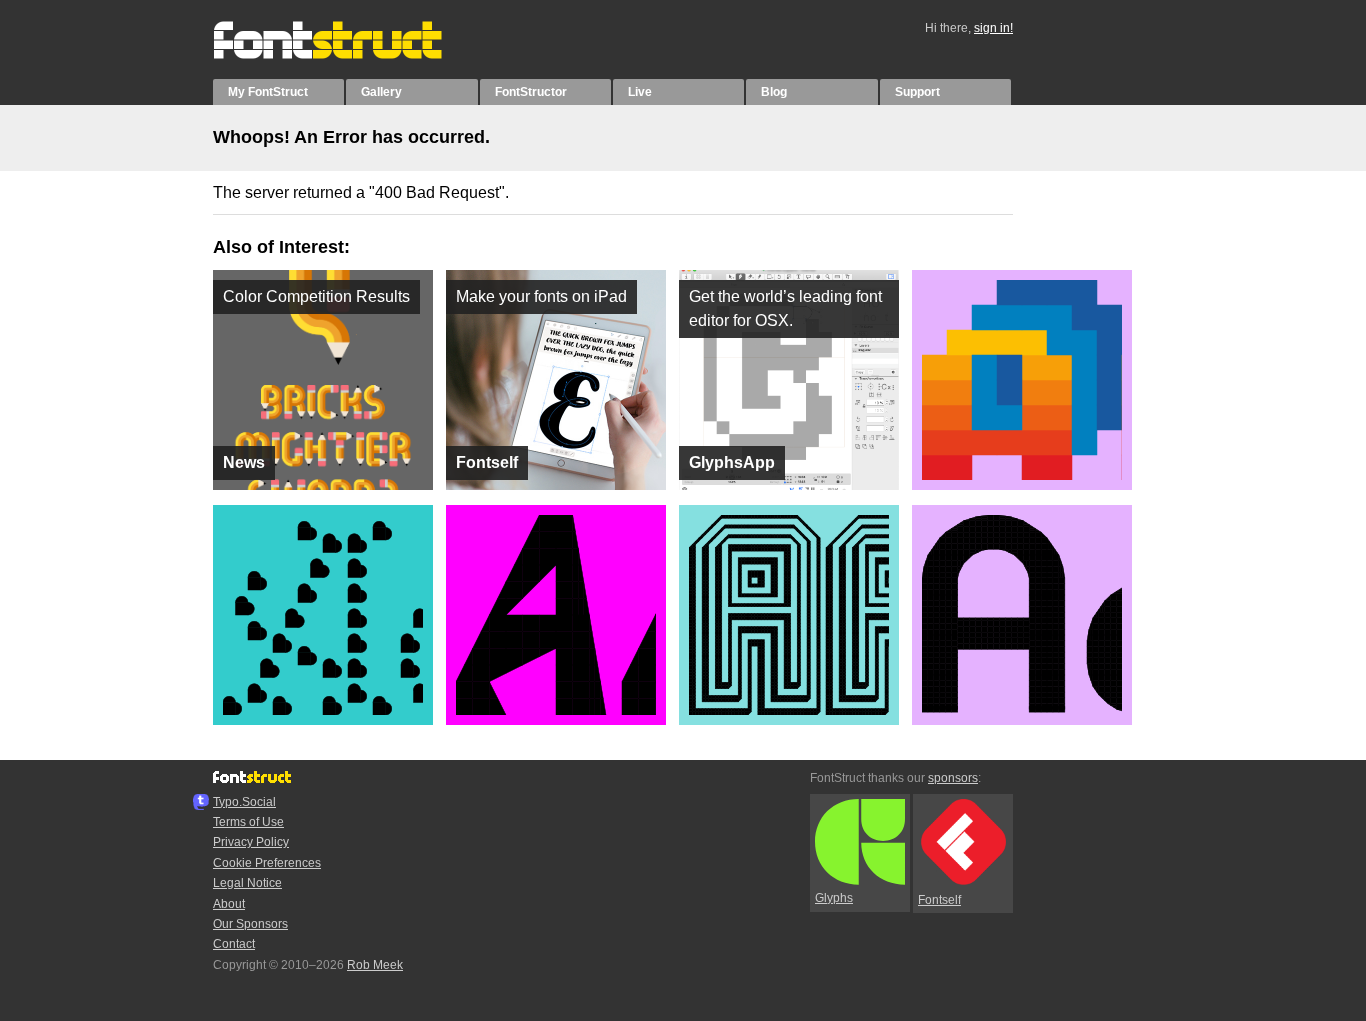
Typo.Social (244, 802)
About (229, 904)
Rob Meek (375, 965)
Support (917, 92)
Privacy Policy (251, 842)
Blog (774, 92)
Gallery (381, 92)
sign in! (993, 28)
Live (640, 92)
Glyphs (834, 898)
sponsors (953, 778)
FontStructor (531, 92)
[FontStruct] (348, 55)
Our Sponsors (250, 924)
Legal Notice (247, 883)
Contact (234, 944)
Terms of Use (248, 822)
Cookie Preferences (267, 863)
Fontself (939, 900)
